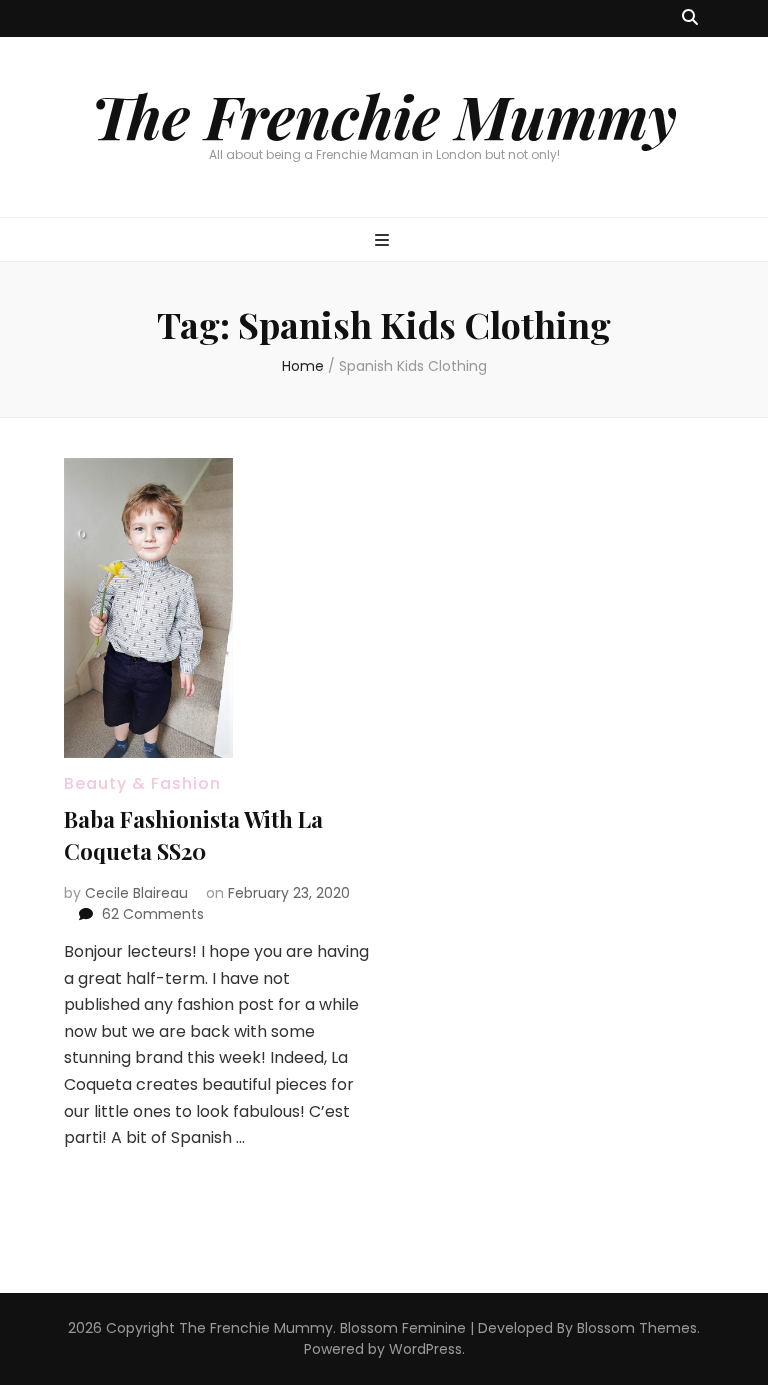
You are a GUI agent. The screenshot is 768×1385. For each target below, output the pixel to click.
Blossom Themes (637, 1328)
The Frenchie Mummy (384, 115)
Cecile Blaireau (136, 893)
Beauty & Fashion (142, 783)
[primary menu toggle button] (384, 241)
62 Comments (153, 914)
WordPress (425, 1349)
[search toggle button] (690, 18)
